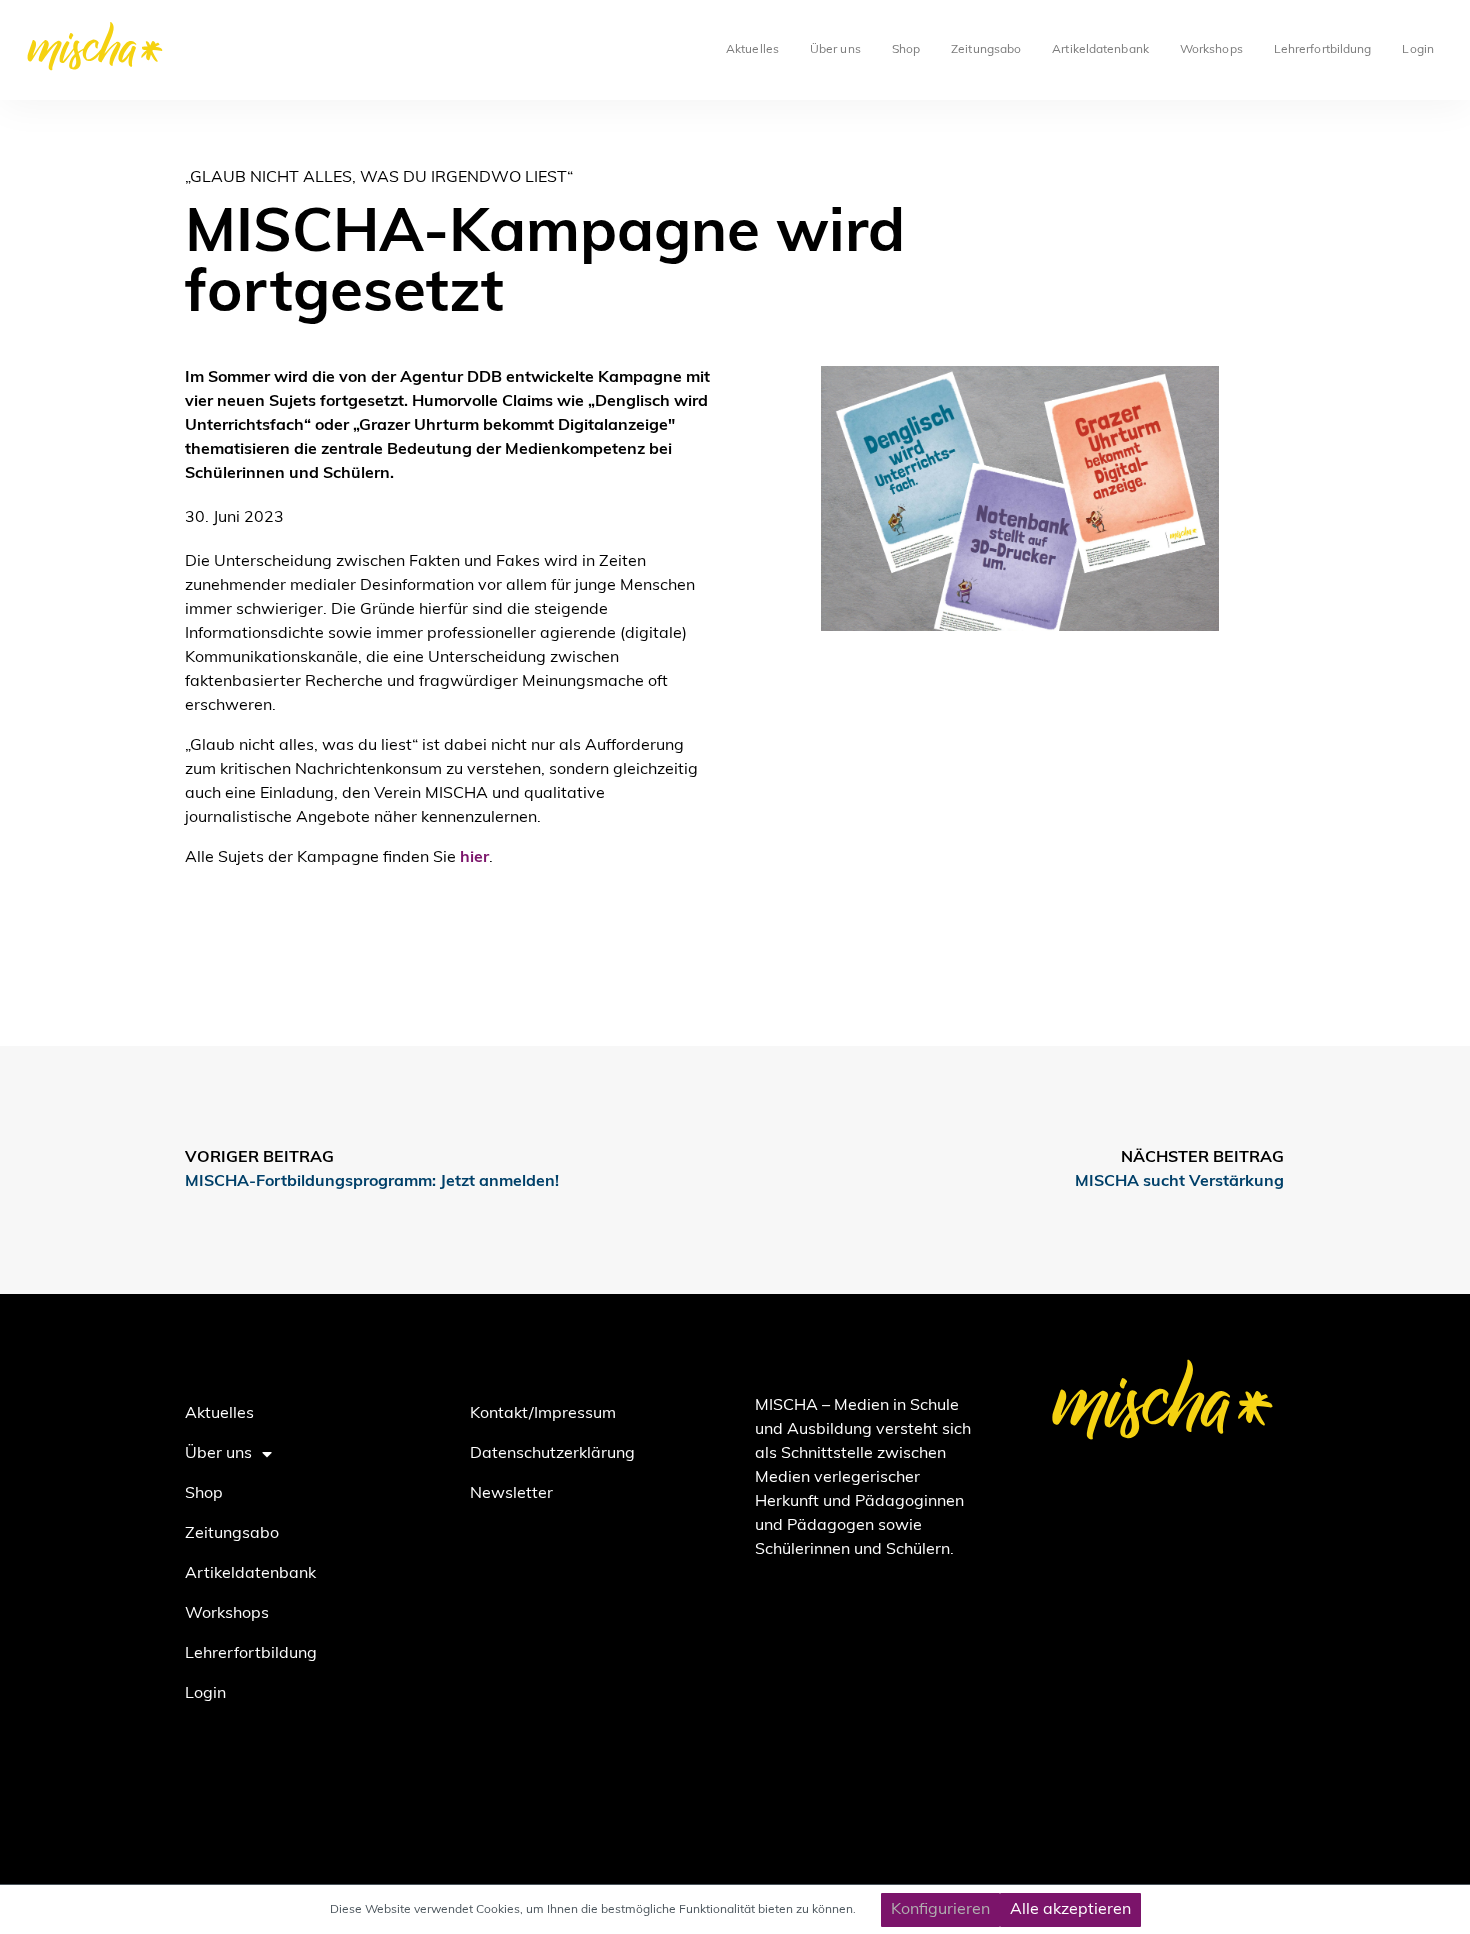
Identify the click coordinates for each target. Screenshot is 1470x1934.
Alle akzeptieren (1070, 1910)
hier (474, 858)
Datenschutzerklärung (552, 1454)
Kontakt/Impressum (543, 1414)
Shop (906, 50)
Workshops (1211, 50)
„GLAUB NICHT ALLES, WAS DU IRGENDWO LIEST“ (379, 178)
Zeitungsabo (986, 50)
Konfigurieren (940, 1910)
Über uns (835, 50)
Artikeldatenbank (1100, 50)
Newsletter (511, 1494)
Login (1418, 50)
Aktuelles (752, 50)
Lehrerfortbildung (1323, 50)
